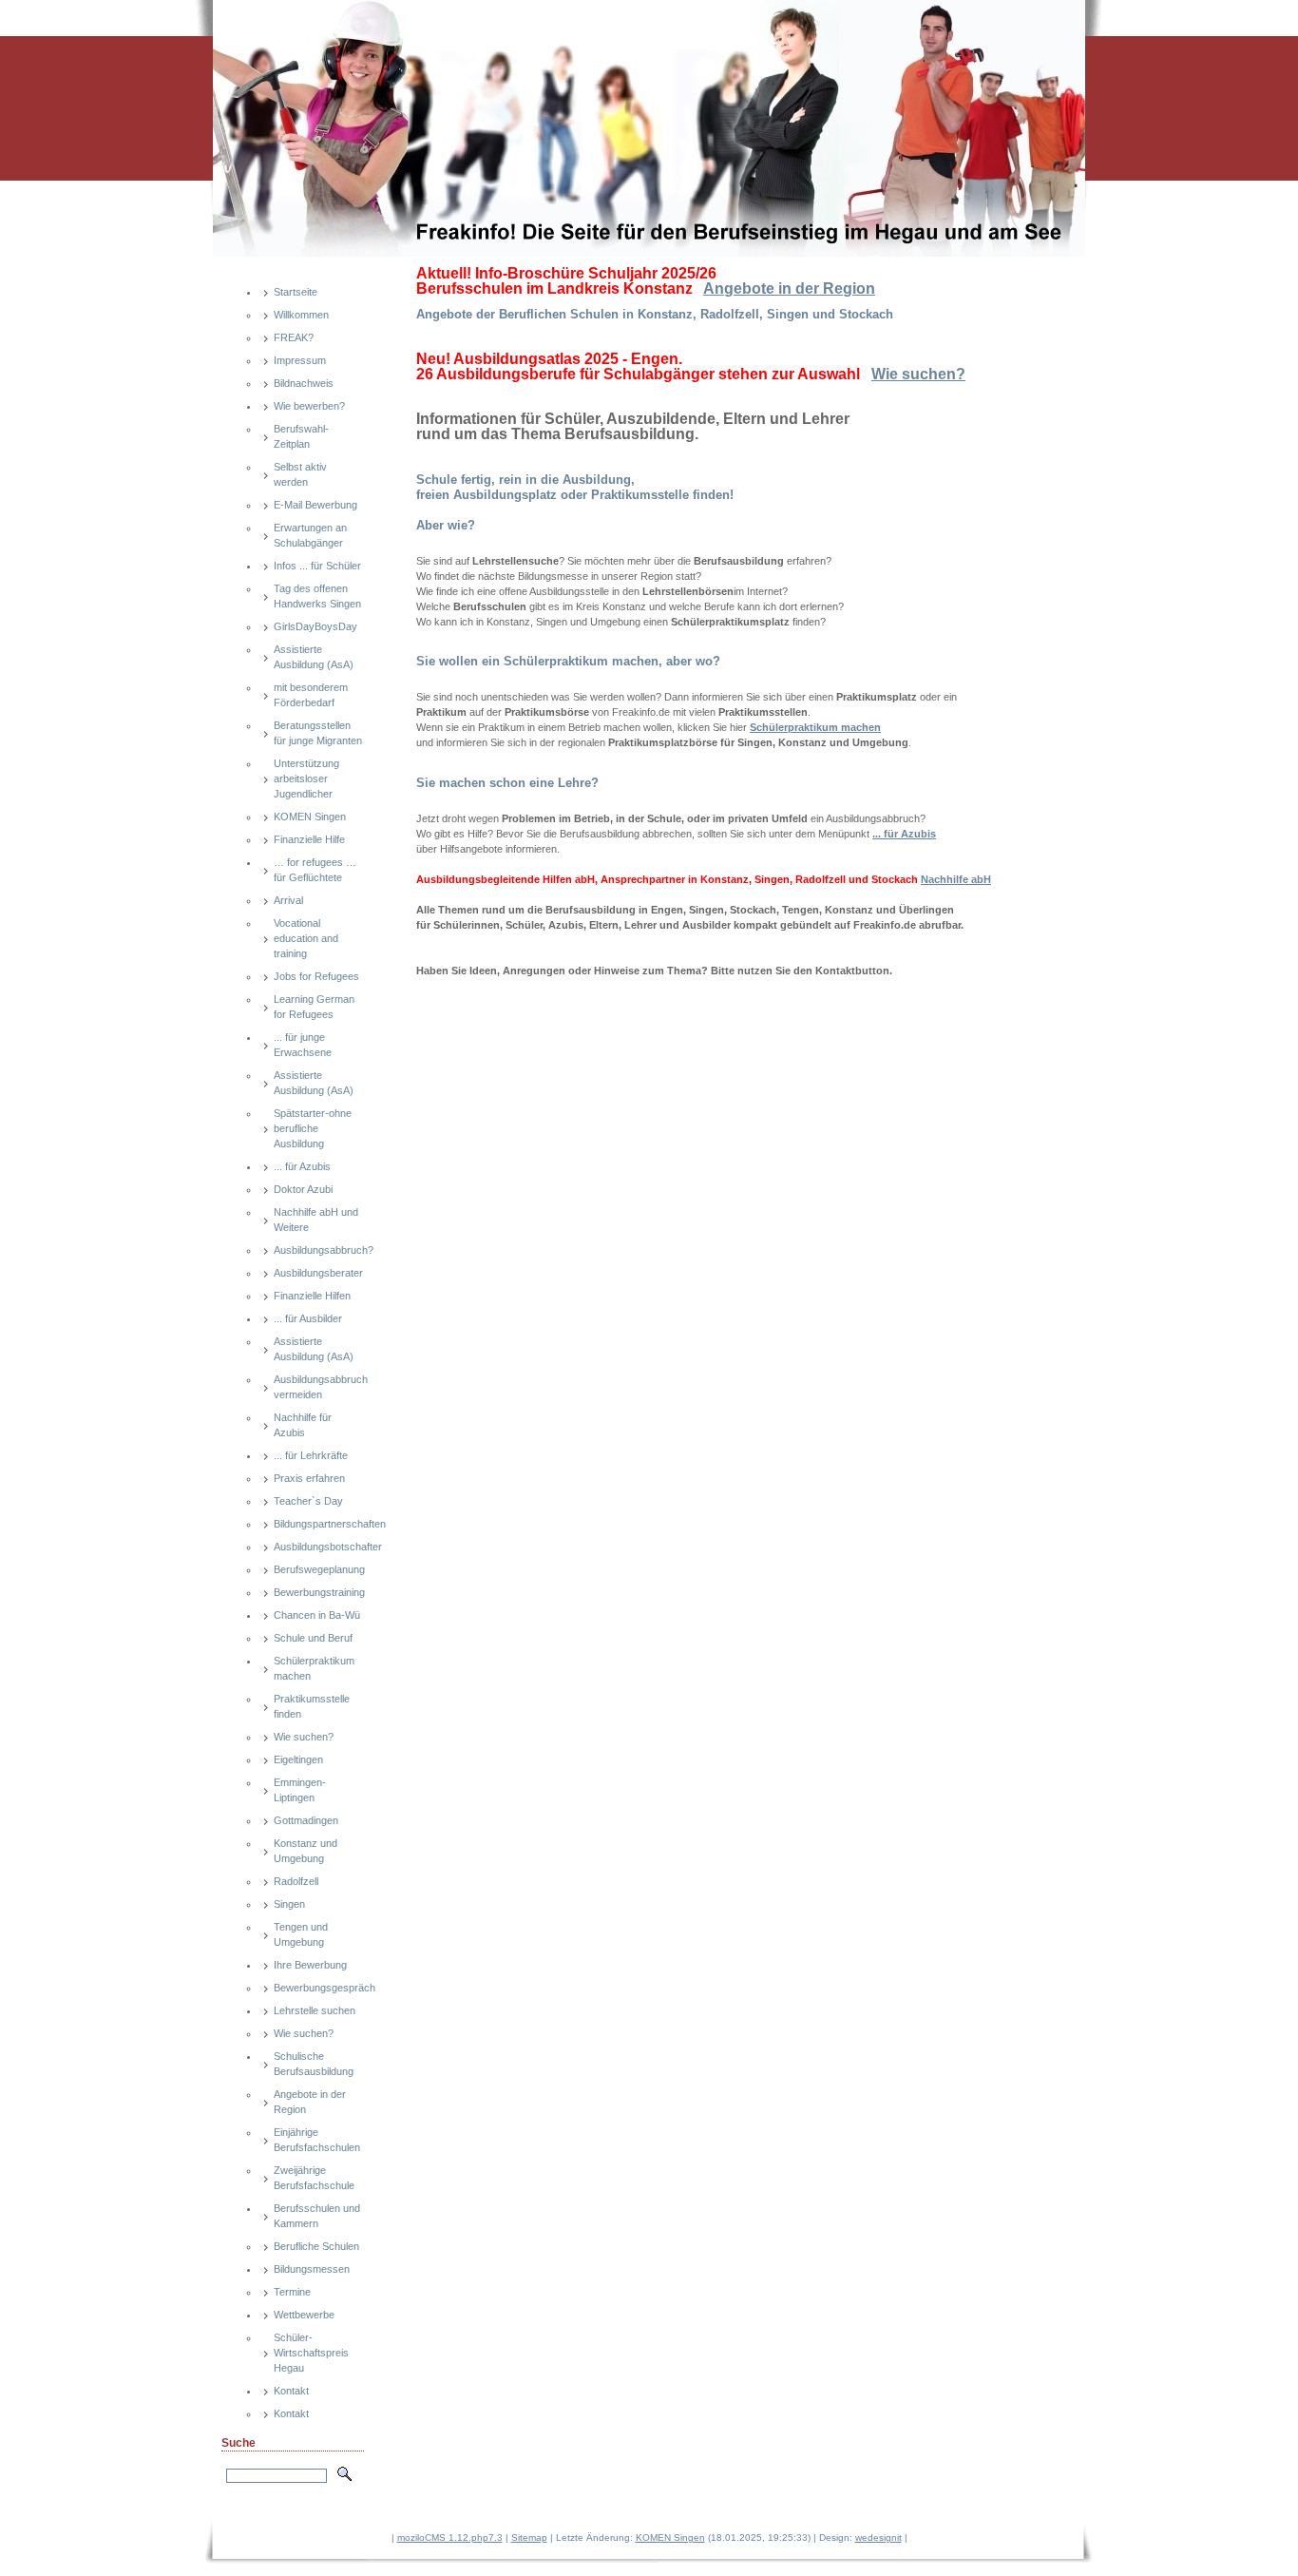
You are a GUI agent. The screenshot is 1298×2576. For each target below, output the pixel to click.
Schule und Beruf (313, 1638)
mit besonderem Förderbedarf (311, 695)
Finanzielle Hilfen (312, 1296)
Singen (289, 1904)
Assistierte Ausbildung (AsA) (314, 657)
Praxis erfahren (309, 1478)
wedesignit (878, 2538)
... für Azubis (302, 1166)
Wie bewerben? (309, 406)
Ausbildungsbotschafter (319, 1547)
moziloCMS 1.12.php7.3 (450, 2538)
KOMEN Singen (310, 817)
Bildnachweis (304, 383)
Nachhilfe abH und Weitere (316, 1220)
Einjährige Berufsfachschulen (317, 2140)
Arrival (288, 900)
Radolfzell (296, 1881)
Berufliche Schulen (316, 2246)
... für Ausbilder (308, 1318)
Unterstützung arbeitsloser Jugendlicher (306, 779)
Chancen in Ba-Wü (317, 1615)
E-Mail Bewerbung (315, 505)
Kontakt (291, 2391)
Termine (292, 2292)
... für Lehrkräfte (311, 1455)
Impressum (300, 360)
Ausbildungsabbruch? (319, 1250)
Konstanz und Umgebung (305, 1851)
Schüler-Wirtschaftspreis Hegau (311, 2353)
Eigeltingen (298, 1759)
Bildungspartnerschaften (319, 1524)
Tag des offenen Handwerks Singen (317, 596)
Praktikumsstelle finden (312, 1706)
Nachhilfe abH (956, 879)
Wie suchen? (304, 1737)
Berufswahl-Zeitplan (301, 436)
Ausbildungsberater (318, 1273)
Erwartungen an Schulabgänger (310, 535)
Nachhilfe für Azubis (303, 1425)
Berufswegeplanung (319, 1569)
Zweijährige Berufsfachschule (314, 2178)
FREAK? (294, 337)
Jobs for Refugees (316, 976)
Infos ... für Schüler (317, 566)
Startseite (296, 292)
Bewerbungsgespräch (319, 1988)
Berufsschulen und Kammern (317, 2216)
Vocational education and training (306, 938)
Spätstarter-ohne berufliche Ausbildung (313, 1128)
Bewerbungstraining (319, 1592)
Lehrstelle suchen (315, 2010)
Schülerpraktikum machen (314, 1668)
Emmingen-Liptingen (300, 1790)
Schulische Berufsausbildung (314, 2064)
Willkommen (301, 315)
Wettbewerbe (304, 2315)
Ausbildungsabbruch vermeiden (319, 1387)
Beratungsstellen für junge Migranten (318, 733)
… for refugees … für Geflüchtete (315, 870)
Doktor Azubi (303, 1189)
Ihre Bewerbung (310, 1965)
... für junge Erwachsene (303, 1045)
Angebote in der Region (310, 2102)
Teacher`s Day (308, 1501)
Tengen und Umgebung (301, 1934)
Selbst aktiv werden (300, 474)
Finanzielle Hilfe (309, 839)
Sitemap (529, 2538)
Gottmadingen (306, 1820)
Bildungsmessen (312, 2269)
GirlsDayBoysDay (315, 626)
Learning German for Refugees (314, 1007)
